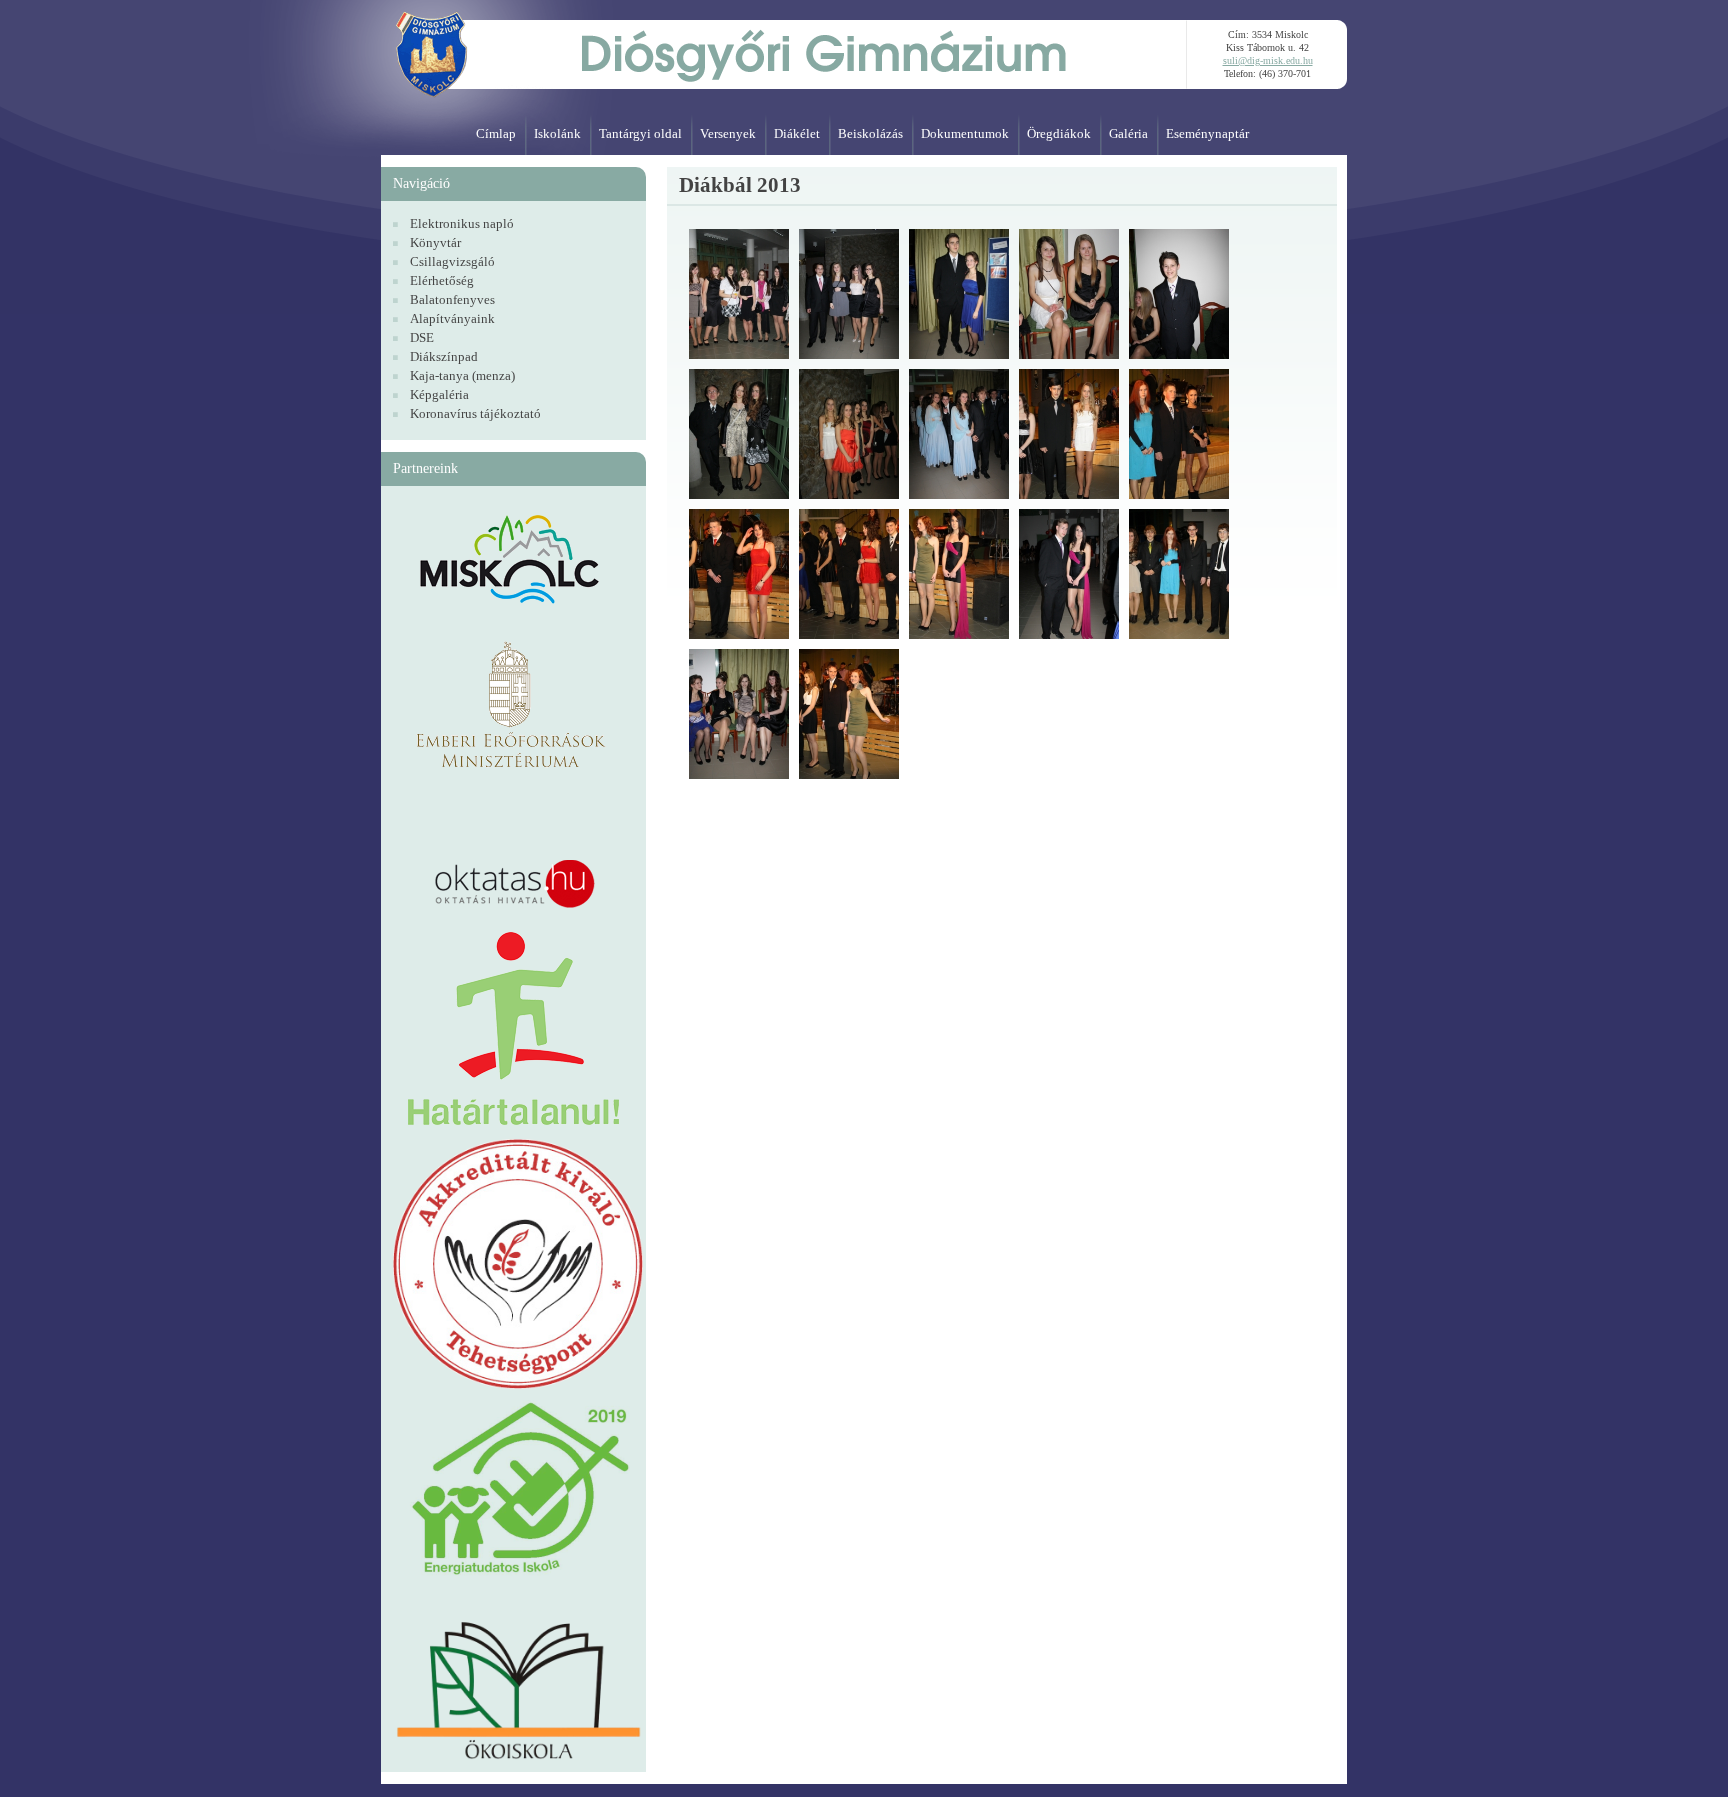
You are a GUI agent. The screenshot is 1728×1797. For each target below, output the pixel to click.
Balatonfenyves (452, 299)
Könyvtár (435, 242)
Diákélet (797, 133)
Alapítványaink (452, 318)
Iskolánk (557, 133)
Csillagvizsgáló (452, 261)
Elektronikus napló (462, 223)
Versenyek (728, 133)
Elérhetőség (442, 280)
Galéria (1128, 133)
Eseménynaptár (1207, 133)
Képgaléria (439, 394)
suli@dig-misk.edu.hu (1268, 60)
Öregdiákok (1059, 133)
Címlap (496, 133)
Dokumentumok (965, 133)
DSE (422, 337)
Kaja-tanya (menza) (462, 375)
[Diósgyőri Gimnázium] (783, 50)
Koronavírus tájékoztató (475, 413)
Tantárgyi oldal (640, 133)
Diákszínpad (444, 356)
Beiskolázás (870, 133)
